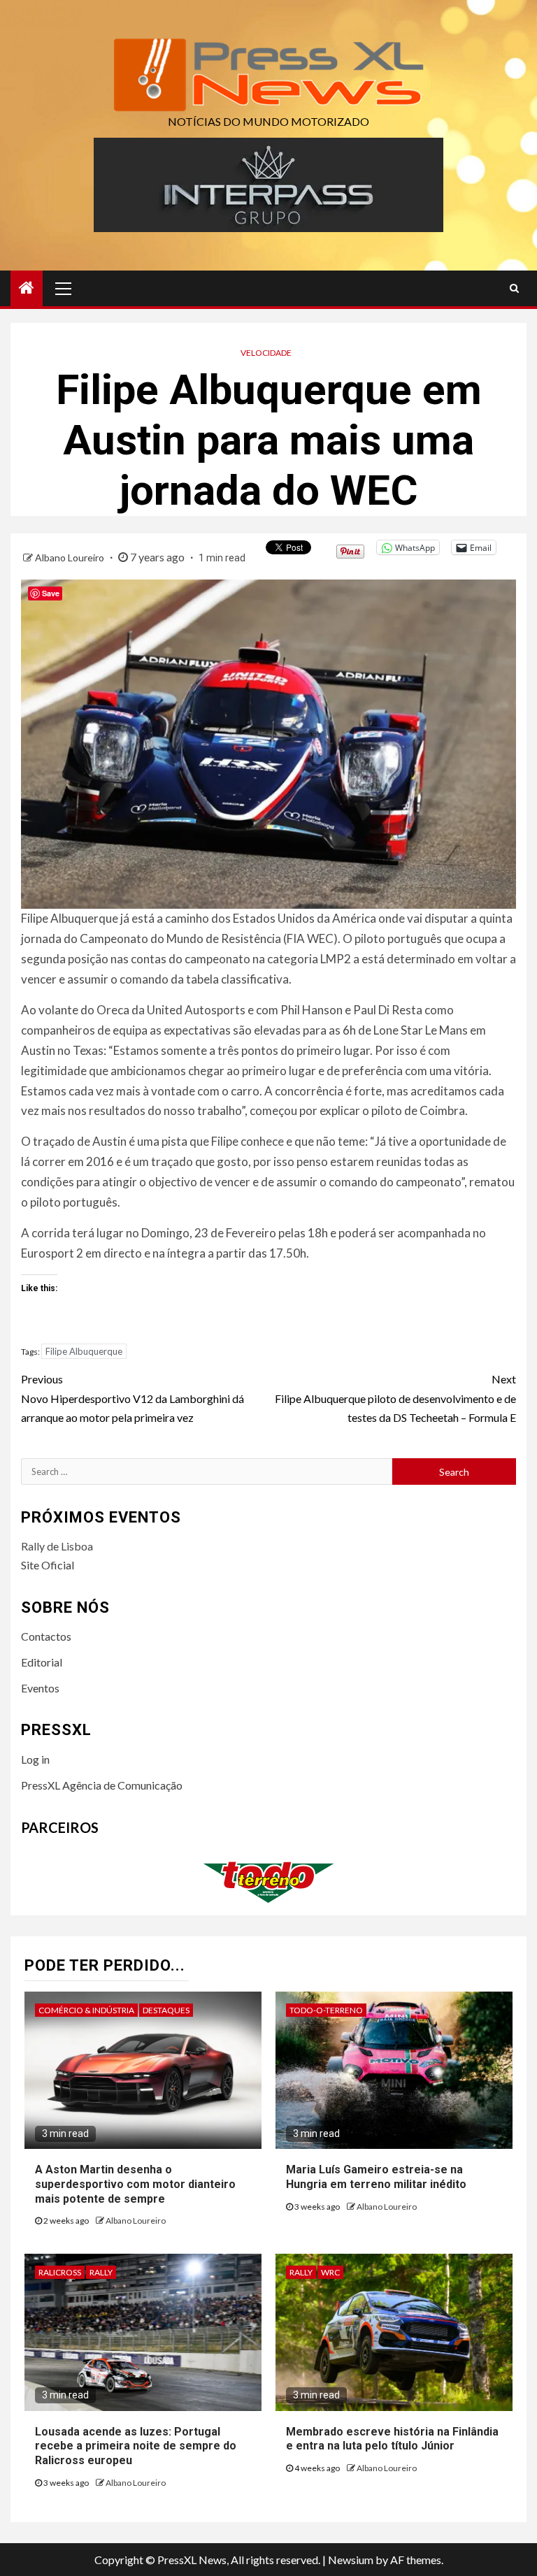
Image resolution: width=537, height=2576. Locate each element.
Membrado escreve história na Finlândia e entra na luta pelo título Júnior (392, 2439)
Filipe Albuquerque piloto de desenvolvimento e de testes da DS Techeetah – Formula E (395, 1398)
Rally (101, 2272)
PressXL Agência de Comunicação (102, 1785)
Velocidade (266, 353)
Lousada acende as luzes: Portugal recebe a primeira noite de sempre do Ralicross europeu (136, 2446)
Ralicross (60, 2272)
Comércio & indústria (86, 2010)
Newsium (351, 2560)
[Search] (514, 288)
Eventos (40, 1688)
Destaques (166, 2010)
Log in (35, 1759)
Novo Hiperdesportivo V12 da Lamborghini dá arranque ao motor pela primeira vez (133, 1398)
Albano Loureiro (71, 557)
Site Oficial (48, 1565)
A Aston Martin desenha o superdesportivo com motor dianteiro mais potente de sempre (135, 2184)
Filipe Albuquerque (84, 1351)
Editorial (42, 1662)
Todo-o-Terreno (326, 2010)
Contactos (46, 1636)
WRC (330, 2272)
